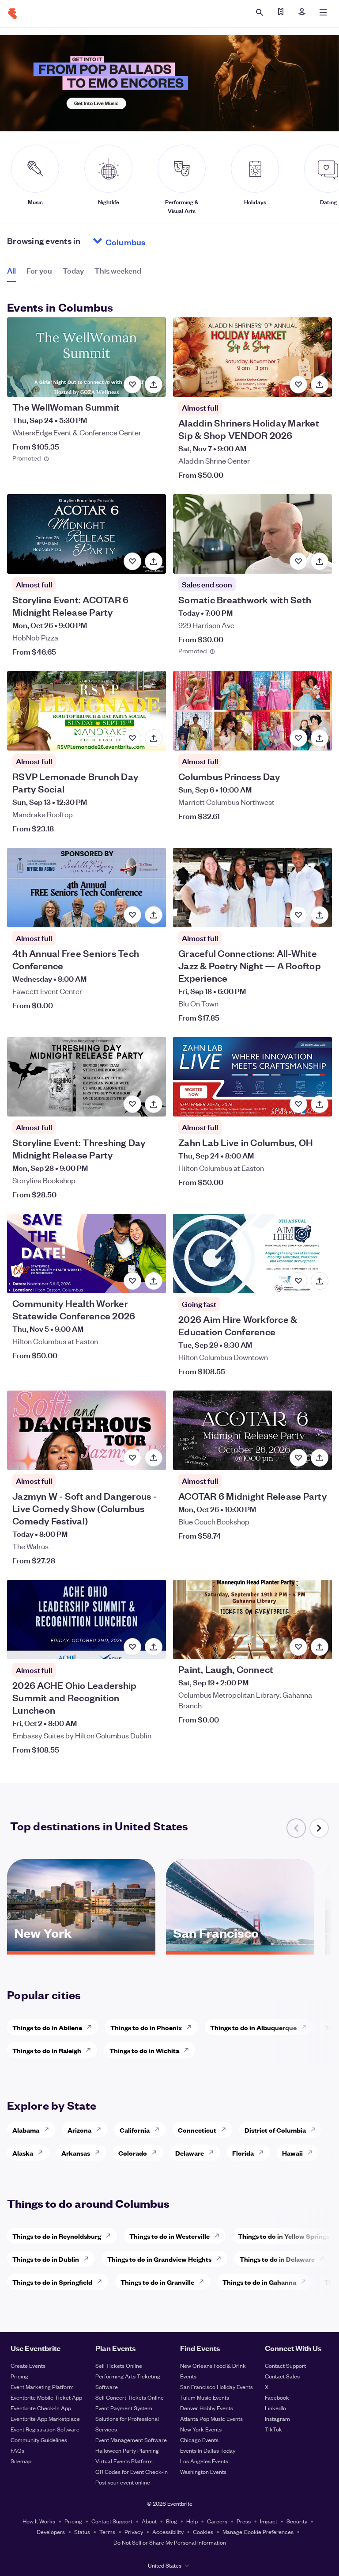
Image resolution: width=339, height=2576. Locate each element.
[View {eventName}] (87, 357)
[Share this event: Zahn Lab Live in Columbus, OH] (320, 1104)
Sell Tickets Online (119, 2365)
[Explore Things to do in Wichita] (189, 2050)
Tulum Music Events (205, 2397)
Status (82, 2532)
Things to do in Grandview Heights (159, 2259)
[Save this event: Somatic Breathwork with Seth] (298, 561)
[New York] (81, 1948)
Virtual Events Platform (124, 2461)
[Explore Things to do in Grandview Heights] (221, 2259)
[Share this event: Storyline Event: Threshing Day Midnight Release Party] (154, 1104)
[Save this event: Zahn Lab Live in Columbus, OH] (298, 1104)
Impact (269, 2521)
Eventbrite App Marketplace (45, 2418)
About (149, 2521)
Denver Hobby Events (207, 2408)
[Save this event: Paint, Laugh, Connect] (298, 1647)
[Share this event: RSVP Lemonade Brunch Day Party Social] (154, 738)
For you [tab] (39, 270)
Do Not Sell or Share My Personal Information (170, 2542)
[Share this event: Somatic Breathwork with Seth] (320, 561)
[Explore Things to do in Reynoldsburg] (111, 2236)
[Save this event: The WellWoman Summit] (132, 385)
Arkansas (76, 2153)
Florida (243, 2153)
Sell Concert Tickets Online (130, 2397)
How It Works (39, 2521)
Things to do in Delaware (277, 2259)
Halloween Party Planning (127, 2450)
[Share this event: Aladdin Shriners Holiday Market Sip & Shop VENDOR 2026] (320, 385)
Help (192, 2521)
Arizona (79, 2130)
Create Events (28, 2365)
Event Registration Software (45, 2429)
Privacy (134, 2532)
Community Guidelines (39, 2440)
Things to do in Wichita (144, 2050)
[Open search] (260, 12)
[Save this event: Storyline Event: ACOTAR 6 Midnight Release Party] (132, 561)
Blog (171, 2521)
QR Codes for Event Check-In (132, 2471)
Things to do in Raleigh (47, 2050)
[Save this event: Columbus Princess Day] (298, 738)
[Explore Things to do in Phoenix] (192, 2027)
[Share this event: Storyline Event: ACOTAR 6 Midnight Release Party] (154, 561)
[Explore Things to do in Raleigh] (91, 2050)
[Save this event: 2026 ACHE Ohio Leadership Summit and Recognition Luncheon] (132, 1647)
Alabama (26, 2130)
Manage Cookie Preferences (258, 2532)
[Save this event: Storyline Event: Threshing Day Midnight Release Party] (132, 1104)
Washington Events (203, 2471)
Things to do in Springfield (52, 2282)
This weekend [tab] (118, 270)
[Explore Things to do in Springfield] (102, 2282)
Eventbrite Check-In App (41, 2408)
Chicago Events (199, 2440)
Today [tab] (73, 270)
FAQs (17, 2450)
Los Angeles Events (204, 2461)
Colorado (133, 2153)
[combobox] (159, 241)
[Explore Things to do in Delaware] (324, 2259)
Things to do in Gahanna (259, 2282)
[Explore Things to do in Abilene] (92, 2027)
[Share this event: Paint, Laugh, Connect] (320, 1647)
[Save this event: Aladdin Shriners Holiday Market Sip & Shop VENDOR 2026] (298, 385)
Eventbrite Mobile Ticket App (46, 2397)
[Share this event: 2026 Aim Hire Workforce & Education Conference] (320, 1281)
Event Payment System (124, 2408)
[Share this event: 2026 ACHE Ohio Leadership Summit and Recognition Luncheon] (154, 1647)
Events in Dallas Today (208, 2450)
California (135, 2130)
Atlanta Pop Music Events (211, 2418)
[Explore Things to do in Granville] (204, 2282)
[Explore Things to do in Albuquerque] (306, 2027)
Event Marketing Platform (42, 2387)
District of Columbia (275, 2130)
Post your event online (123, 2482)
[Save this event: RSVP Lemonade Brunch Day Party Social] (132, 738)
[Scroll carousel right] (319, 1828)
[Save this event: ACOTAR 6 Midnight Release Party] (298, 1458)
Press (244, 2521)
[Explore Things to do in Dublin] (89, 2259)
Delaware (190, 2153)
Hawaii (292, 2153)
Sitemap (21, 2461)
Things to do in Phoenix (146, 2027)
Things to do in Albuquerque (253, 2027)
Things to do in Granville (157, 2282)
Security (297, 2521)
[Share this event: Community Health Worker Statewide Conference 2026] (154, 1281)
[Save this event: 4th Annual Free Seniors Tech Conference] (132, 915)
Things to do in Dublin (46, 2259)
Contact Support (285, 2365)
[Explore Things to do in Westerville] (219, 2236)
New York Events (201, 2429)
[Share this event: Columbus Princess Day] (320, 738)
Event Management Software (131, 2440)
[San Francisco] (240, 1948)
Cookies (203, 2532)
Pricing (19, 2376)
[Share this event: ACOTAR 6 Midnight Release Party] (320, 1458)
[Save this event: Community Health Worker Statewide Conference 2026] (132, 1281)
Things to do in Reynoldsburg (57, 2236)
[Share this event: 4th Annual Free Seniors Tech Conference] (154, 915)
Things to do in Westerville (169, 2236)
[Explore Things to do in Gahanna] (306, 2282)
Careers (217, 2521)
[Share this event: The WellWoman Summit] (154, 385)
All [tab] (11, 270)
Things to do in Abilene (47, 2027)
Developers (51, 2532)
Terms (107, 2532)
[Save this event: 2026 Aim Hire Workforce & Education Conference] (298, 1281)
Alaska (23, 2153)
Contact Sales (282, 2376)
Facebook (277, 2397)
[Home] (12, 14)
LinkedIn (275, 2408)
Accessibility (168, 2532)
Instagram (277, 2418)
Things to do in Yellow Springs (284, 2236)
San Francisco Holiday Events (217, 2387)
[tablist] (74, 274)
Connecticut (197, 2130)
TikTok (273, 2429)
